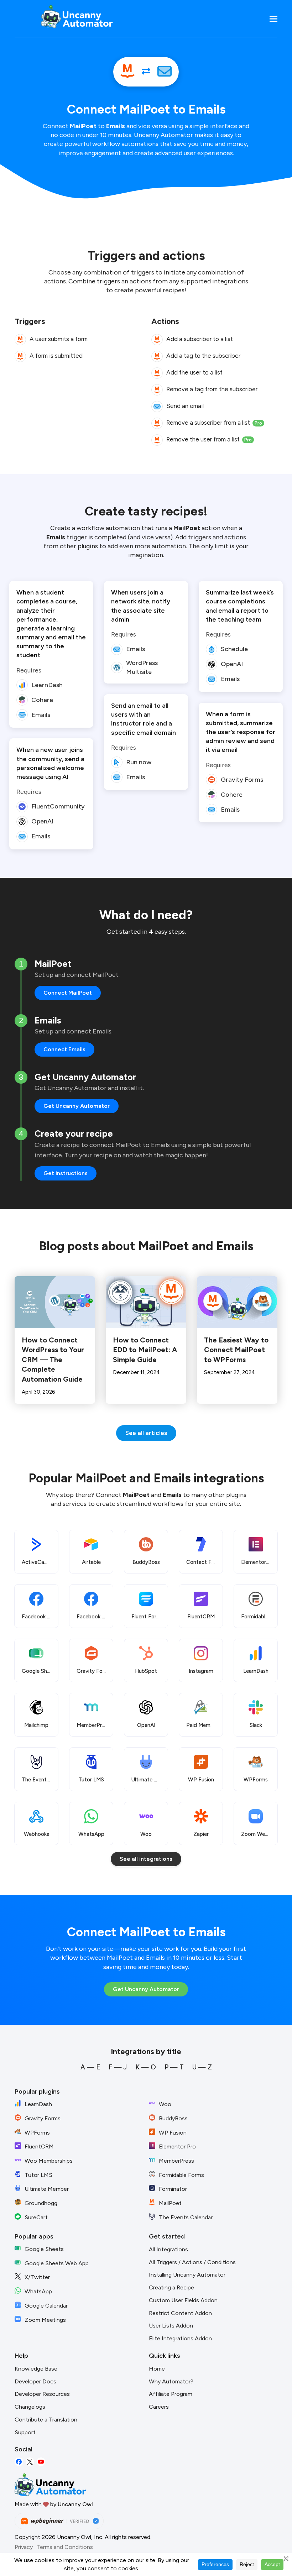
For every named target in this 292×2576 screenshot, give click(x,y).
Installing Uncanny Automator (187, 2275)
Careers (159, 2407)
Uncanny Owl (75, 2504)
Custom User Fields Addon (183, 2300)
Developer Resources (42, 2394)
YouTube (41, 2462)
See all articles (146, 1433)
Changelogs (30, 2407)
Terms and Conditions (65, 2547)
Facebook (19, 2462)
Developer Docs (35, 2381)
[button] (273, 19)
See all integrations (146, 1859)
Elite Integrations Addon (180, 2338)
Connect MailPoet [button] (68, 993)
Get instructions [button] (66, 1173)
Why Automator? (171, 2381)
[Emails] (165, 72)
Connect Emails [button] (64, 1049)
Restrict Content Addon (180, 2313)
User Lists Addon (171, 2326)
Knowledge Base (36, 2369)
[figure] (20, 340)
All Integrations (168, 2249)
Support (25, 2432)
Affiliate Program (171, 2394)
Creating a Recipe (171, 2287)
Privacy (24, 2547)
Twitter (30, 2462)
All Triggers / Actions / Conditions (192, 2262)
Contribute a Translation (46, 2420)
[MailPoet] (127, 72)
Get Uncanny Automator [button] (77, 1106)
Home (157, 2369)
